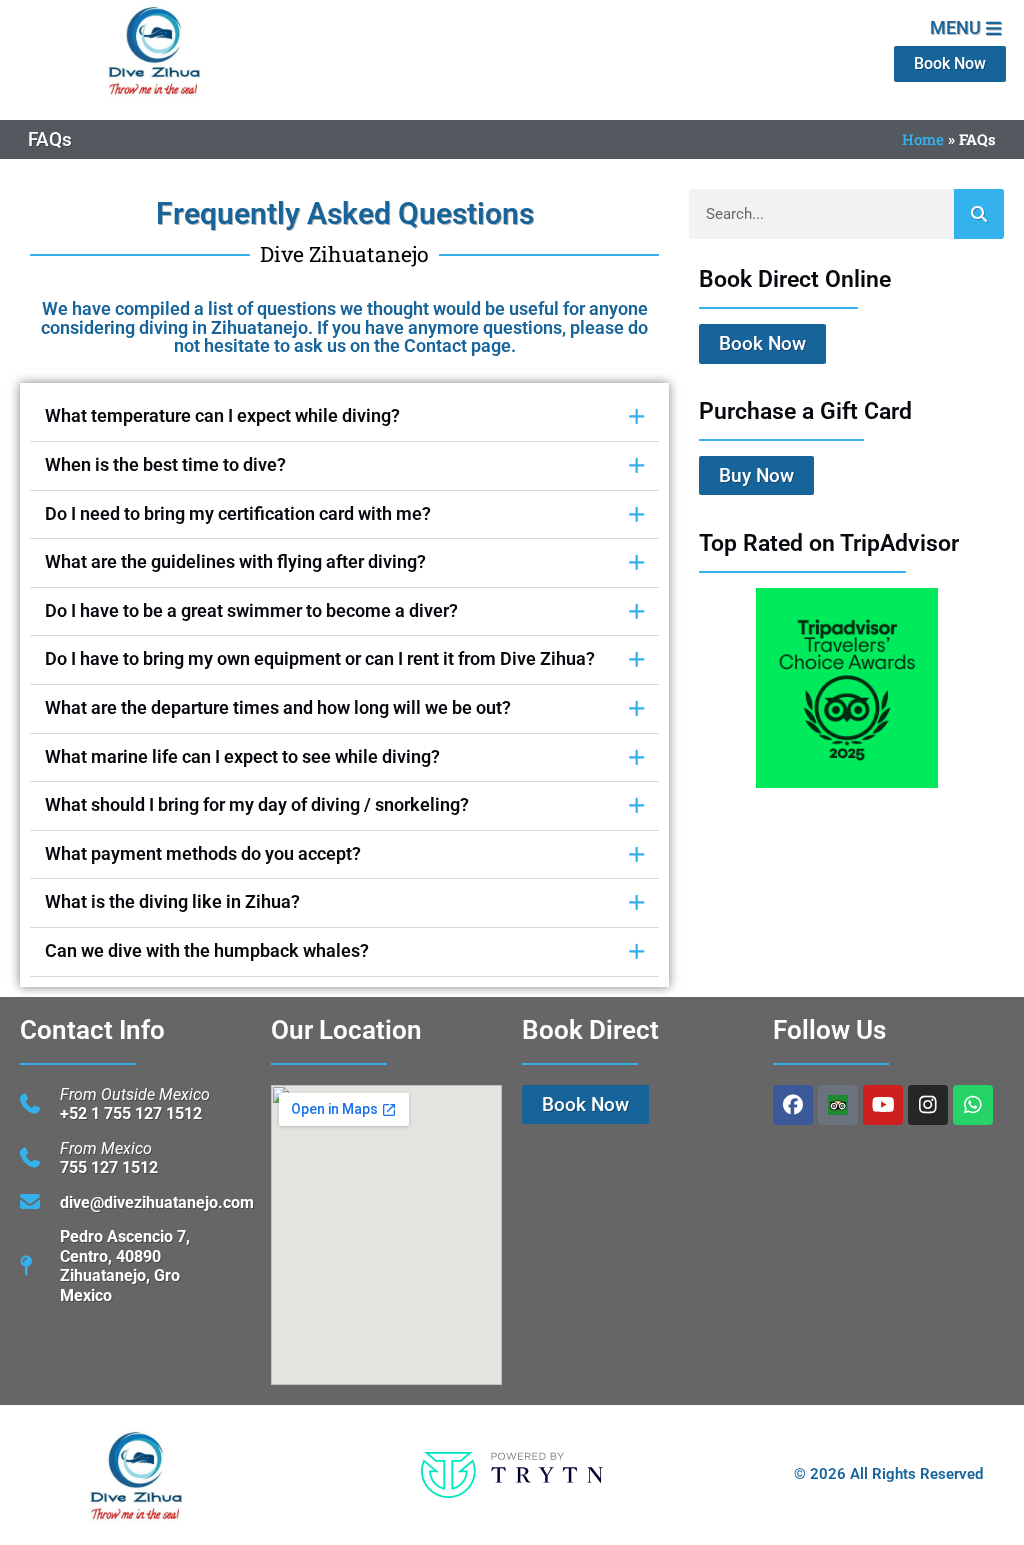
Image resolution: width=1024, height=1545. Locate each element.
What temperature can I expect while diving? (222, 416)
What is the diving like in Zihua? (172, 902)
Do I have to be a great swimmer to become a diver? (251, 611)
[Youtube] (883, 1105)
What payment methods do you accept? (203, 854)
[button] (344, 417)
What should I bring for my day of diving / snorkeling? (257, 805)
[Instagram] (928, 1105)
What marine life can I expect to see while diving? (242, 757)
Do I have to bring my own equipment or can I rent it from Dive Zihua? (320, 659)
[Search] (979, 214)
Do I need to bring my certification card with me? (238, 514)
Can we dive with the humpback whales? (207, 951)
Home (923, 139)
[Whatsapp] (973, 1105)
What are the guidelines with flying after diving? (235, 562)
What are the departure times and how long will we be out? (278, 708)
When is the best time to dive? (165, 465)
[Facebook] (793, 1105)
